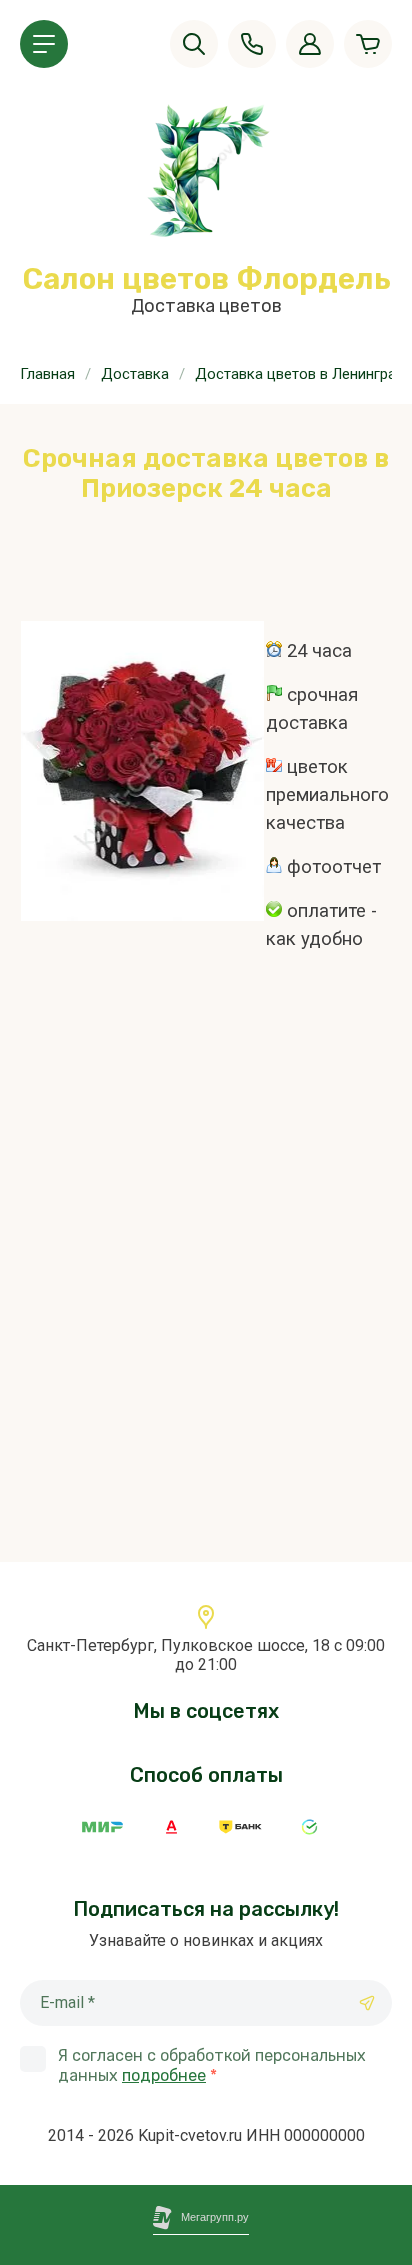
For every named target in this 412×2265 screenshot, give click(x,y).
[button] (44, 44)
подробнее (164, 2075)
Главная (47, 374)
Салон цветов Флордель (206, 279)
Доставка (135, 374)
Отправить (367, 2003)
